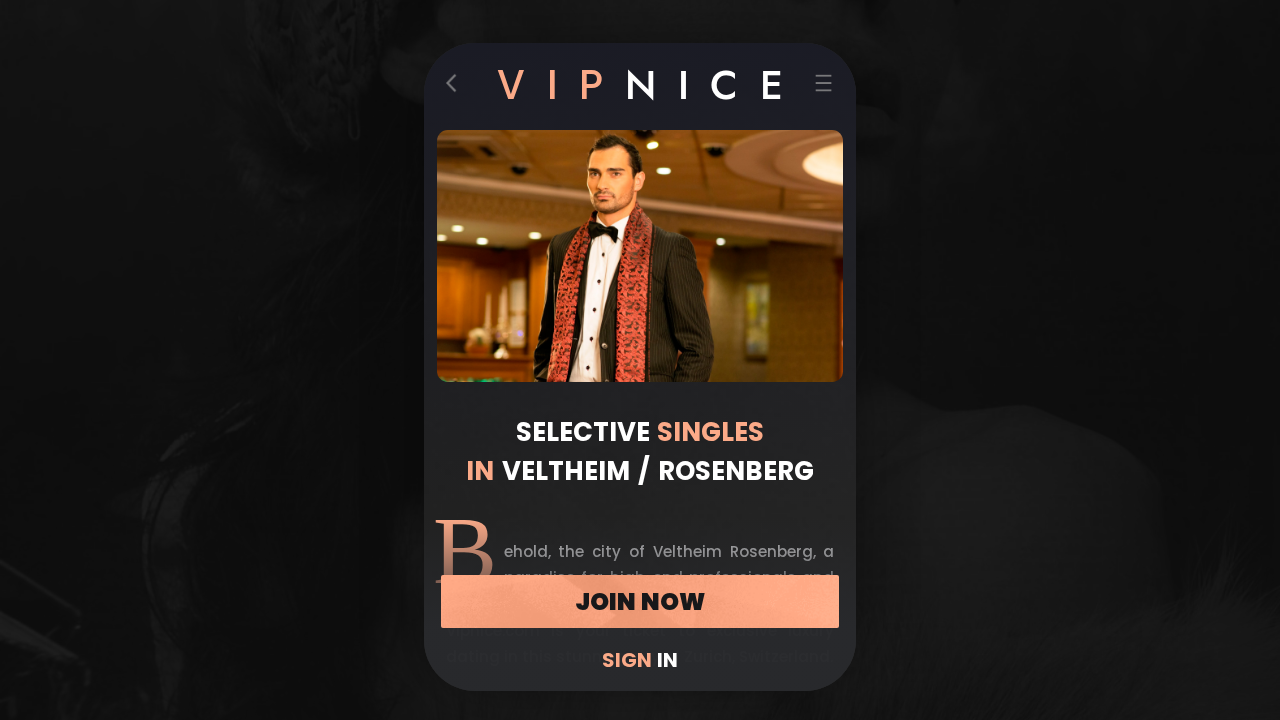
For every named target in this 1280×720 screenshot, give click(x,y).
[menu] (824, 87)
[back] (457, 87)
